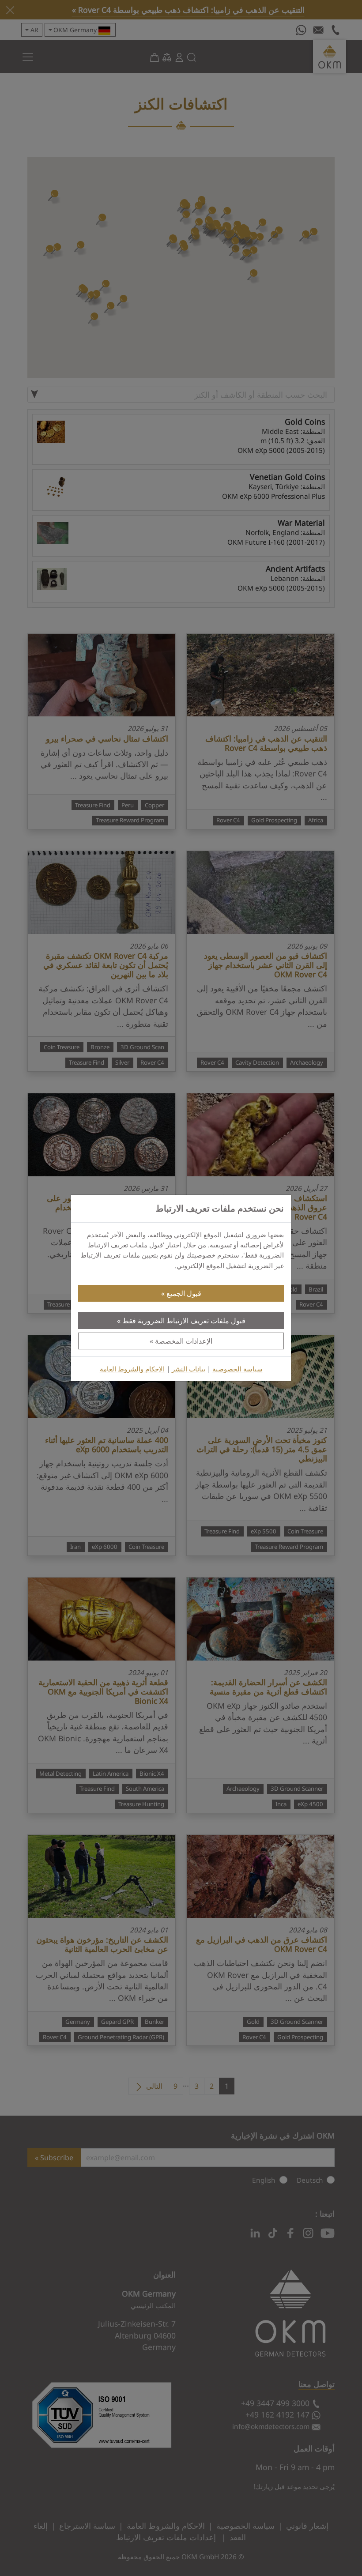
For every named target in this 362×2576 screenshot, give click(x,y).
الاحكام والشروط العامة (132, 1369)
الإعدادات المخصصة (184, 1341)
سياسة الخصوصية (238, 1369)
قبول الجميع (184, 1293)
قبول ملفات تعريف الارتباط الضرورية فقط (184, 1321)
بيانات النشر (189, 1369)
